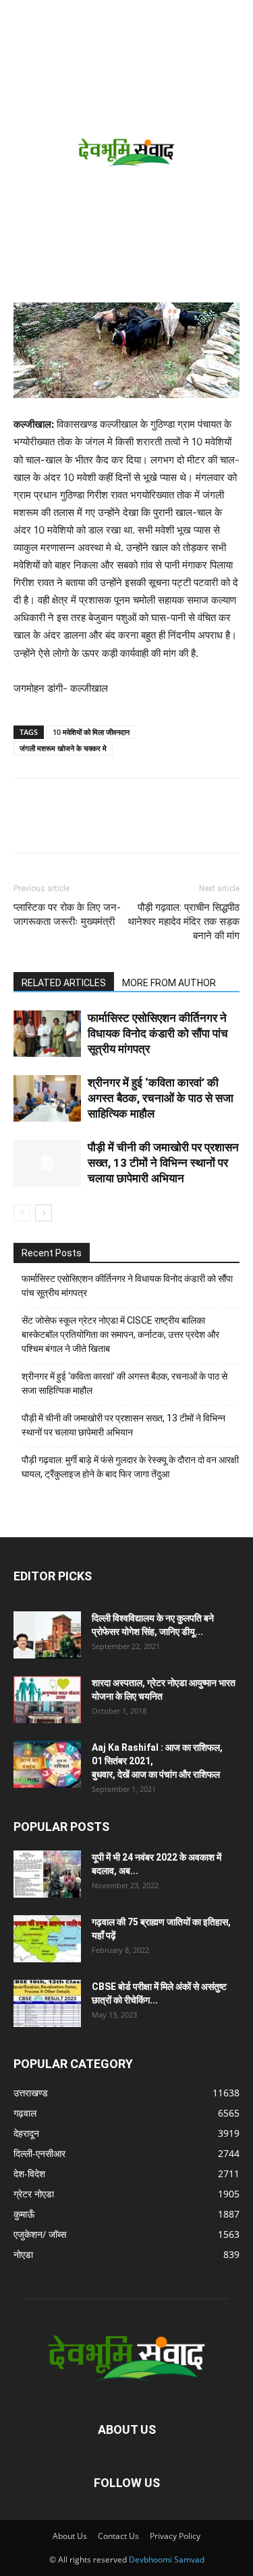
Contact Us (118, 2536)
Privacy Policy (175, 2536)
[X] (89, 825)
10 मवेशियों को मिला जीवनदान (91, 732)
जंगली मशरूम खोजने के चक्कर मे (63, 748)
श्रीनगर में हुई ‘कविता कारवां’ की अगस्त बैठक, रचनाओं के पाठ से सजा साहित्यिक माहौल (161, 1098)
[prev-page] (22, 1213)
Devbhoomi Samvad (167, 2559)
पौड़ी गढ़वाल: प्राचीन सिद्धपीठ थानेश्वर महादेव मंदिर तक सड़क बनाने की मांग (184, 922)
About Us (70, 2536)
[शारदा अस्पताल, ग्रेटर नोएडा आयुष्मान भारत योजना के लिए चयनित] (47, 1700)
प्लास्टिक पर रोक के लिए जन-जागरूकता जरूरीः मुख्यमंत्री (67, 914)
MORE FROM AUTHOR (169, 983)
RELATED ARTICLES (64, 983)
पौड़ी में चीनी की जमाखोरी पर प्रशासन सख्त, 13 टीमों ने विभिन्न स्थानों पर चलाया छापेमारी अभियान (163, 1163)
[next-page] (44, 1213)
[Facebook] (58, 825)
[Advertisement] (126, 169)
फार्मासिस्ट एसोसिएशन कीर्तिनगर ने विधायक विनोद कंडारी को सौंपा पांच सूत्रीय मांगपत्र (158, 1033)
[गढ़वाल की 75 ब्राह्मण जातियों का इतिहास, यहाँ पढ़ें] (47, 1939)
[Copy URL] (27, 825)
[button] (22, 18)
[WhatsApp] (120, 825)
